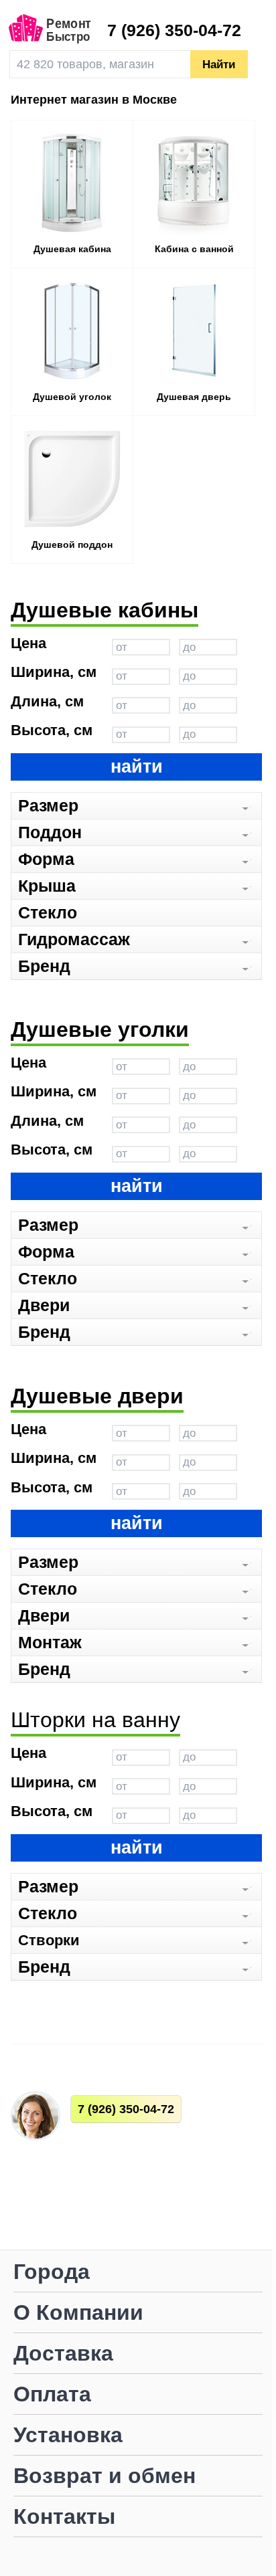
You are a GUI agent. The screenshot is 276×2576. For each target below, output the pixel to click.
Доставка (63, 2354)
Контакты (64, 2517)
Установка (68, 2436)
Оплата (52, 2395)
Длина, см (47, 702)
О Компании (78, 2313)
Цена (28, 644)
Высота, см (52, 731)
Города (52, 2273)
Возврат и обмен (105, 2477)
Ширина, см (54, 673)
